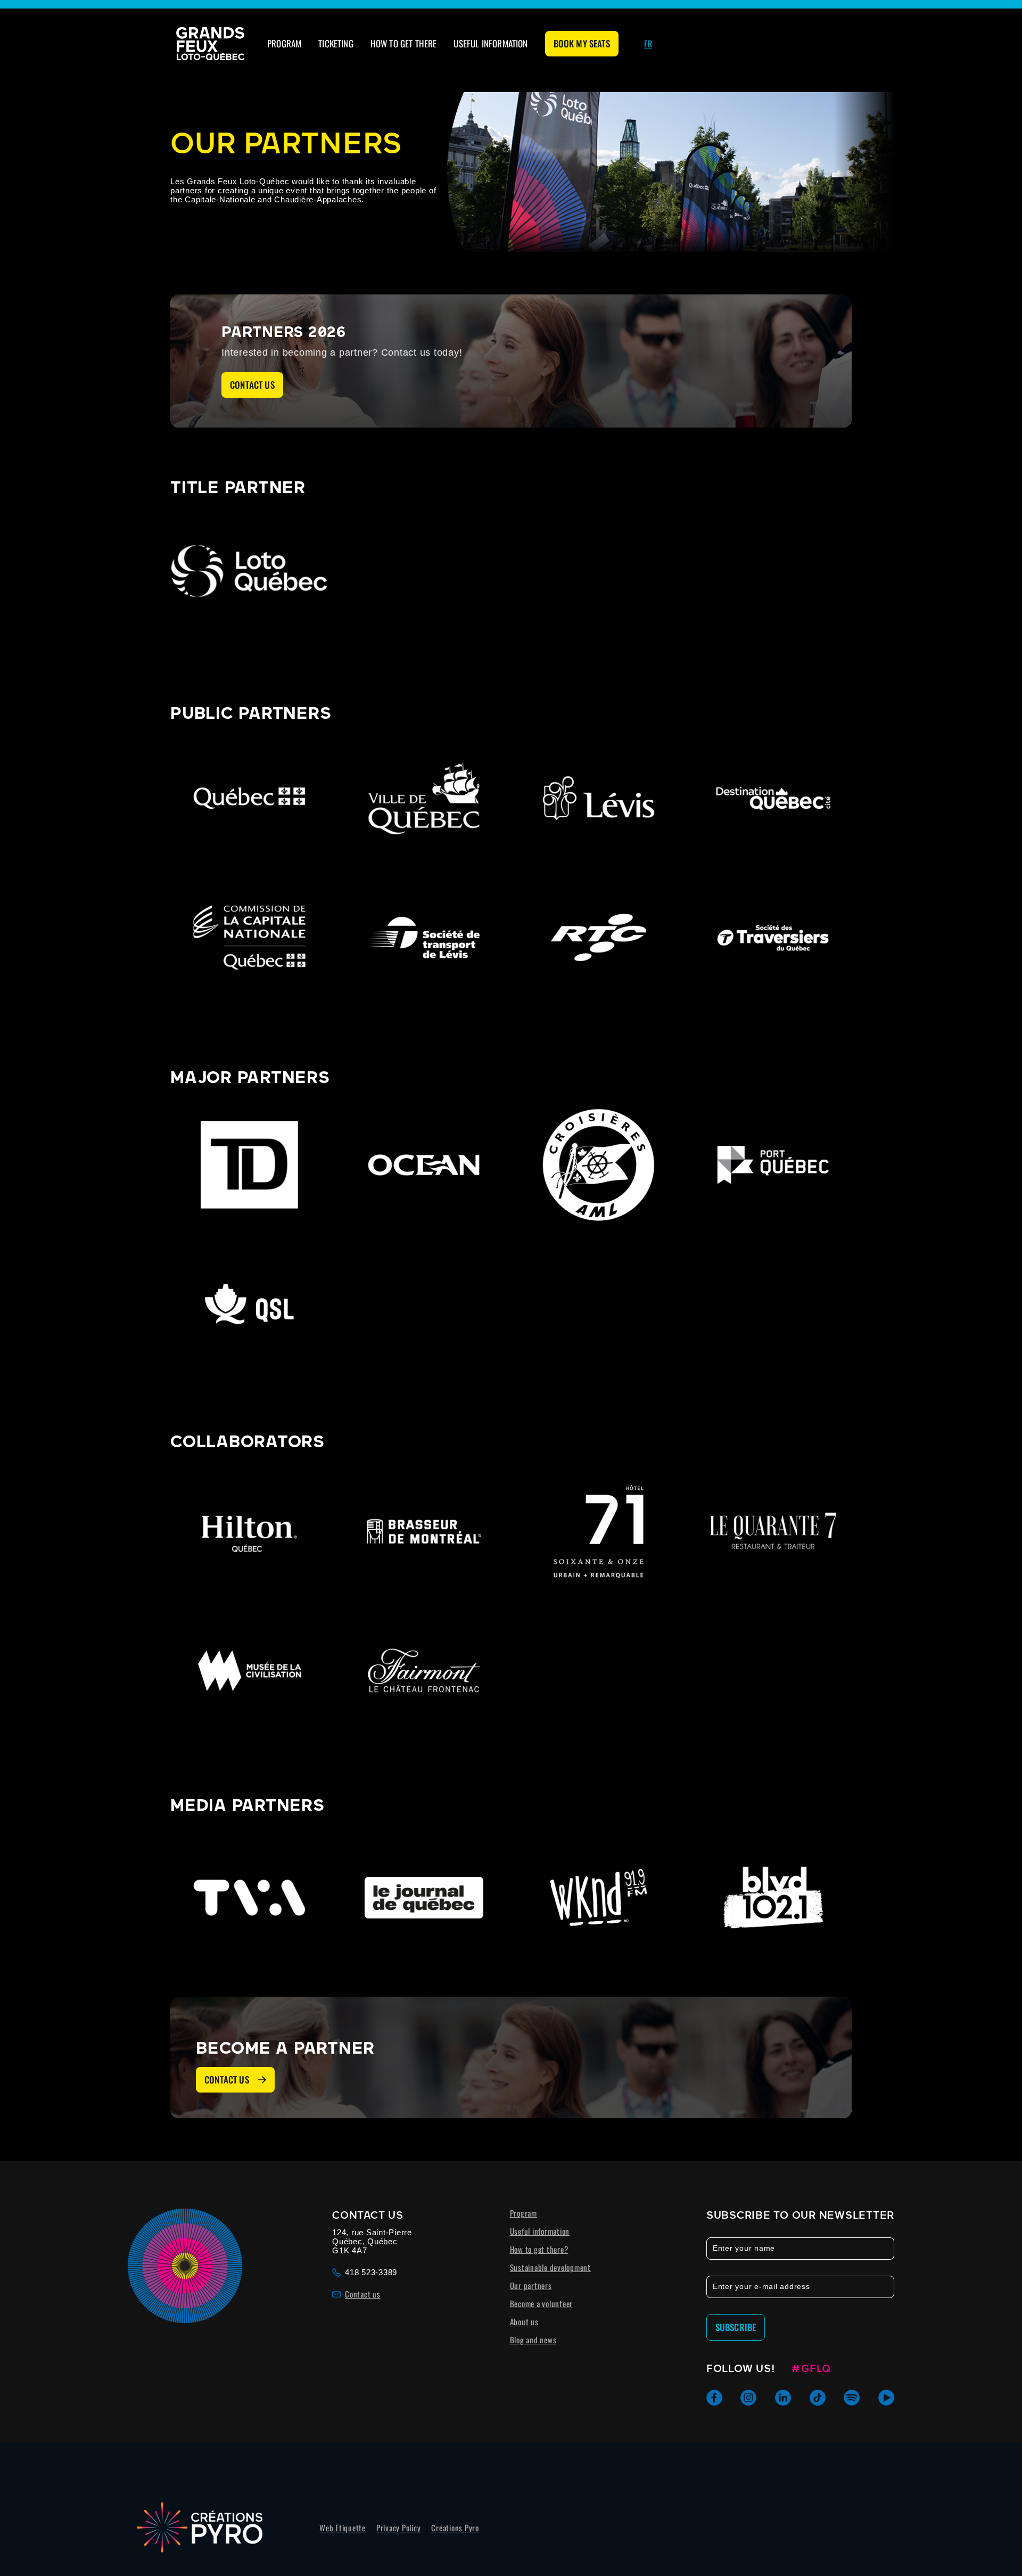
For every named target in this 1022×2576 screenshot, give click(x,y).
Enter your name (744, 2248)
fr (648, 44)
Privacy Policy (399, 2528)
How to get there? (539, 2249)
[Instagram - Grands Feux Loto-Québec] (748, 2398)
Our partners (531, 2285)
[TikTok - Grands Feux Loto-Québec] (818, 2398)
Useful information (491, 43)
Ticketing (336, 43)
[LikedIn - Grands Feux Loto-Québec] (783, 2398)
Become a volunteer (542, 2303)
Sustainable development (550, 2267)
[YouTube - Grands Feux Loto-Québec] (886, 2398)
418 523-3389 (371, 2272)
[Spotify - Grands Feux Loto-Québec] (852, 2398)
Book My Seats (582, 43)
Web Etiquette (343, 2528)
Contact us (252, 385)
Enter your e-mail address (761, 2286)
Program (284, 43)
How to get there (404, 43)
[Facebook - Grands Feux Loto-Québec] (714, 2398)
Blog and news (533, 2340)
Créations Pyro (455, 2528)
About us (524, 2321)
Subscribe (736, 2327)
